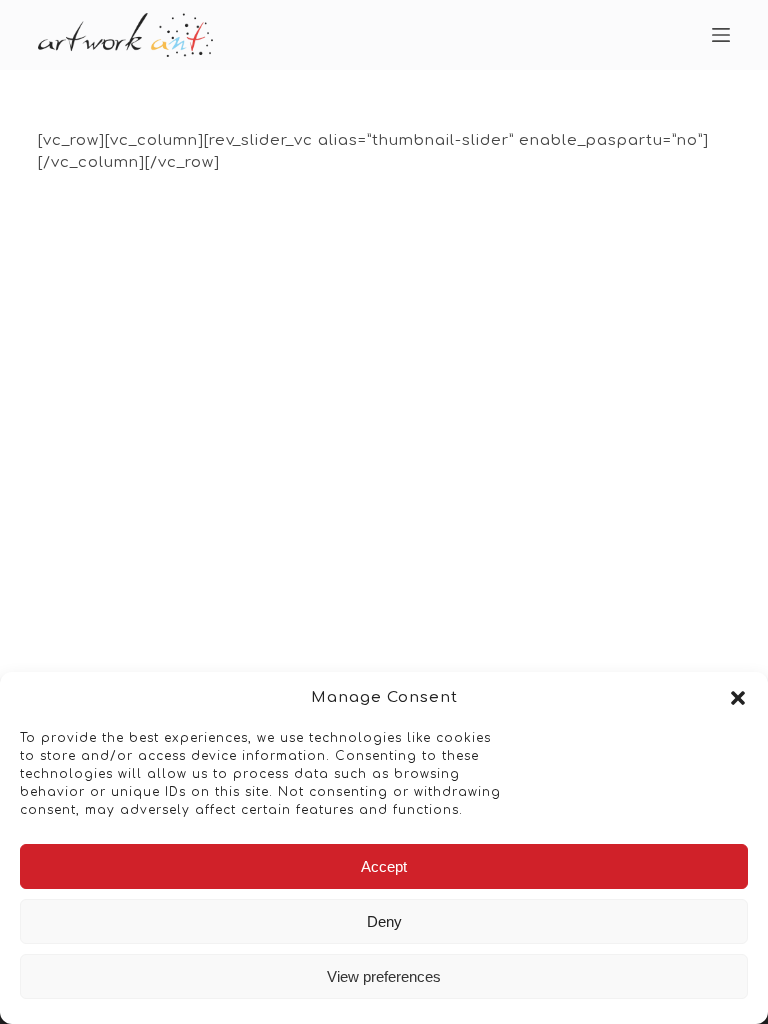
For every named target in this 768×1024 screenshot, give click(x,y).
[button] (738, 698)
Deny (384, 921)
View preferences (384, 976)
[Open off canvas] (721, 35)
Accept (384, 866)
